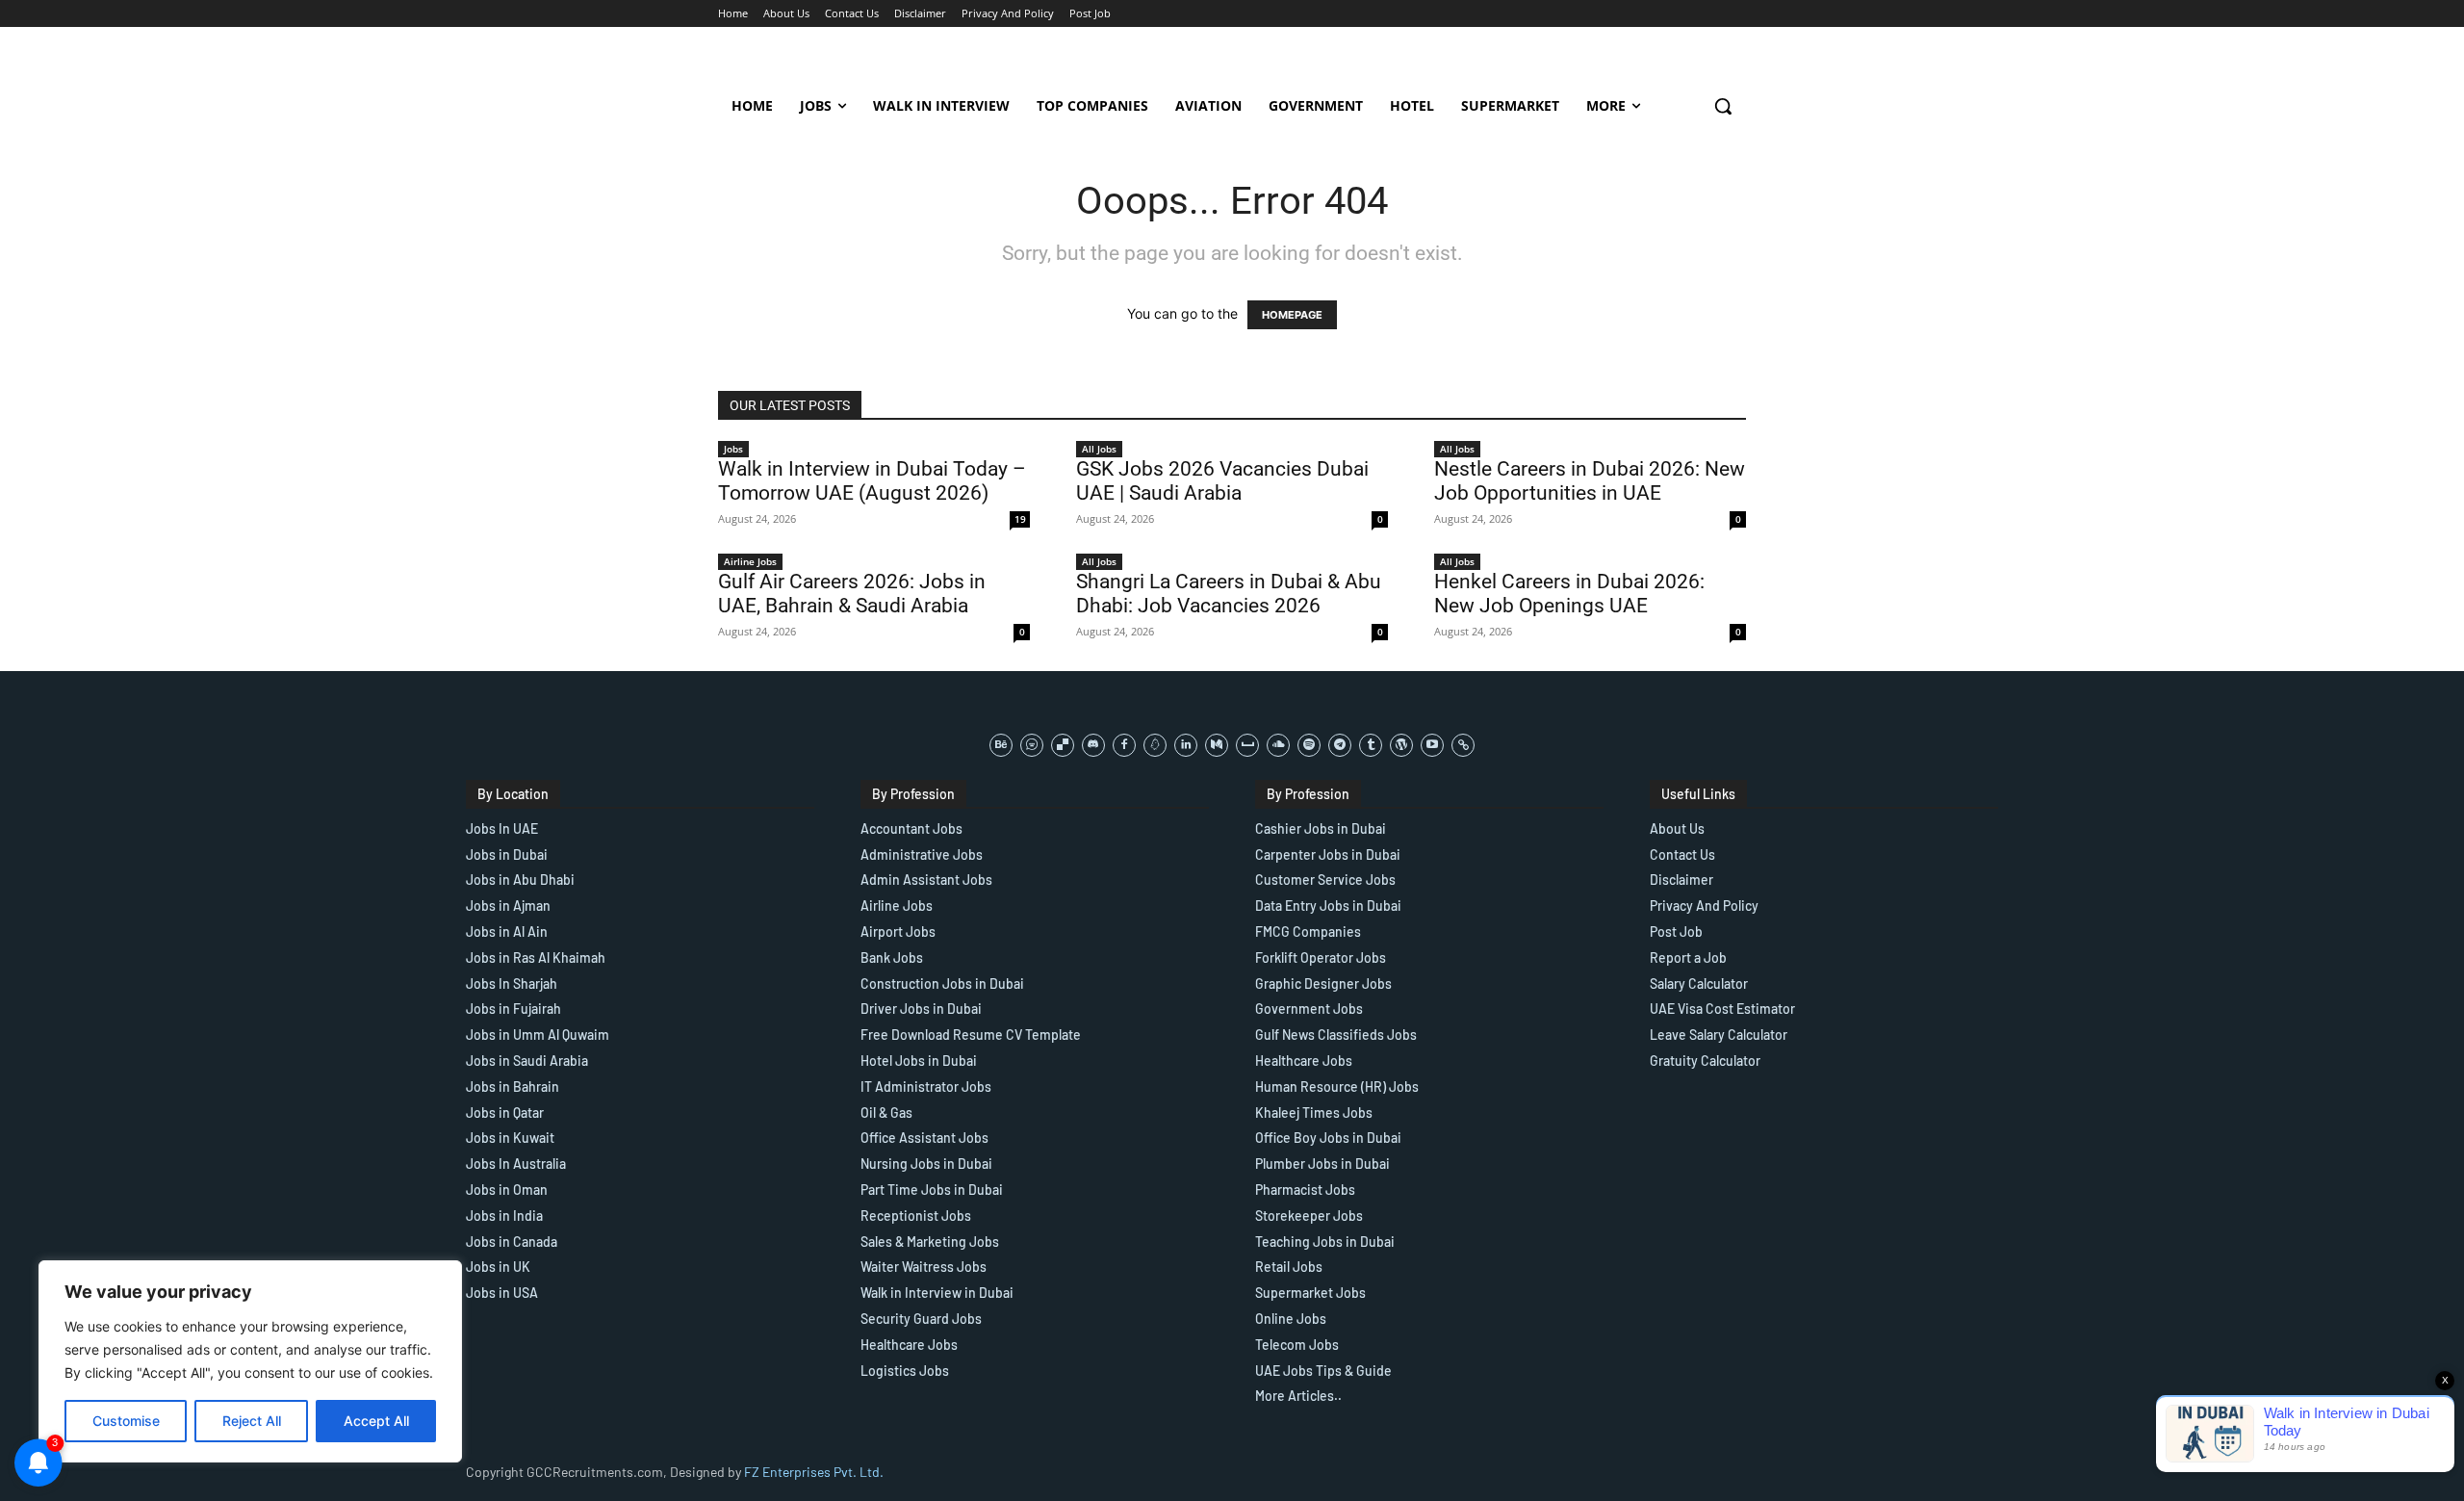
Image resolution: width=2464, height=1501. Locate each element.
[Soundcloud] (1278, 745)
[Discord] (1093, 745)
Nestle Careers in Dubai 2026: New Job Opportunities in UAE (1590, 481)
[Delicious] (1063, 745)
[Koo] (1155, 745)
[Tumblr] (1371, 745)
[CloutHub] (1032, 745)
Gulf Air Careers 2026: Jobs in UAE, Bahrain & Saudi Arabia (852, 594)
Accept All (376, 1421)
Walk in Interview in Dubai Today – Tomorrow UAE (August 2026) (872, 481)
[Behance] (1001, 745)
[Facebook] (1124, 745)
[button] (1723, 106)
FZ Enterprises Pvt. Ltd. (814, 1472)
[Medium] (1217, 745)
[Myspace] (1247, 745)
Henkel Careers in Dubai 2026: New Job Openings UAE (1569, 594)
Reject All (252, 1421)
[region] (250, 1361)
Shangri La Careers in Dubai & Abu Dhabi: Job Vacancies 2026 (1229, 594)
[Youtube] (1432, 745)
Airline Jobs (750, 561)
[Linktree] (1463, 745)
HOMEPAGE (1292, 315)
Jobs (733, 449)
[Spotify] (1309, 745)
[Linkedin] (1186, 745)
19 (1020, 519)
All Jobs (1099, 449)
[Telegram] (1340, 745)
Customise (126, 1421)
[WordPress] (1401, 745)
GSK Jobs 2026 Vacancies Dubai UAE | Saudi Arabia (1222, 481)
